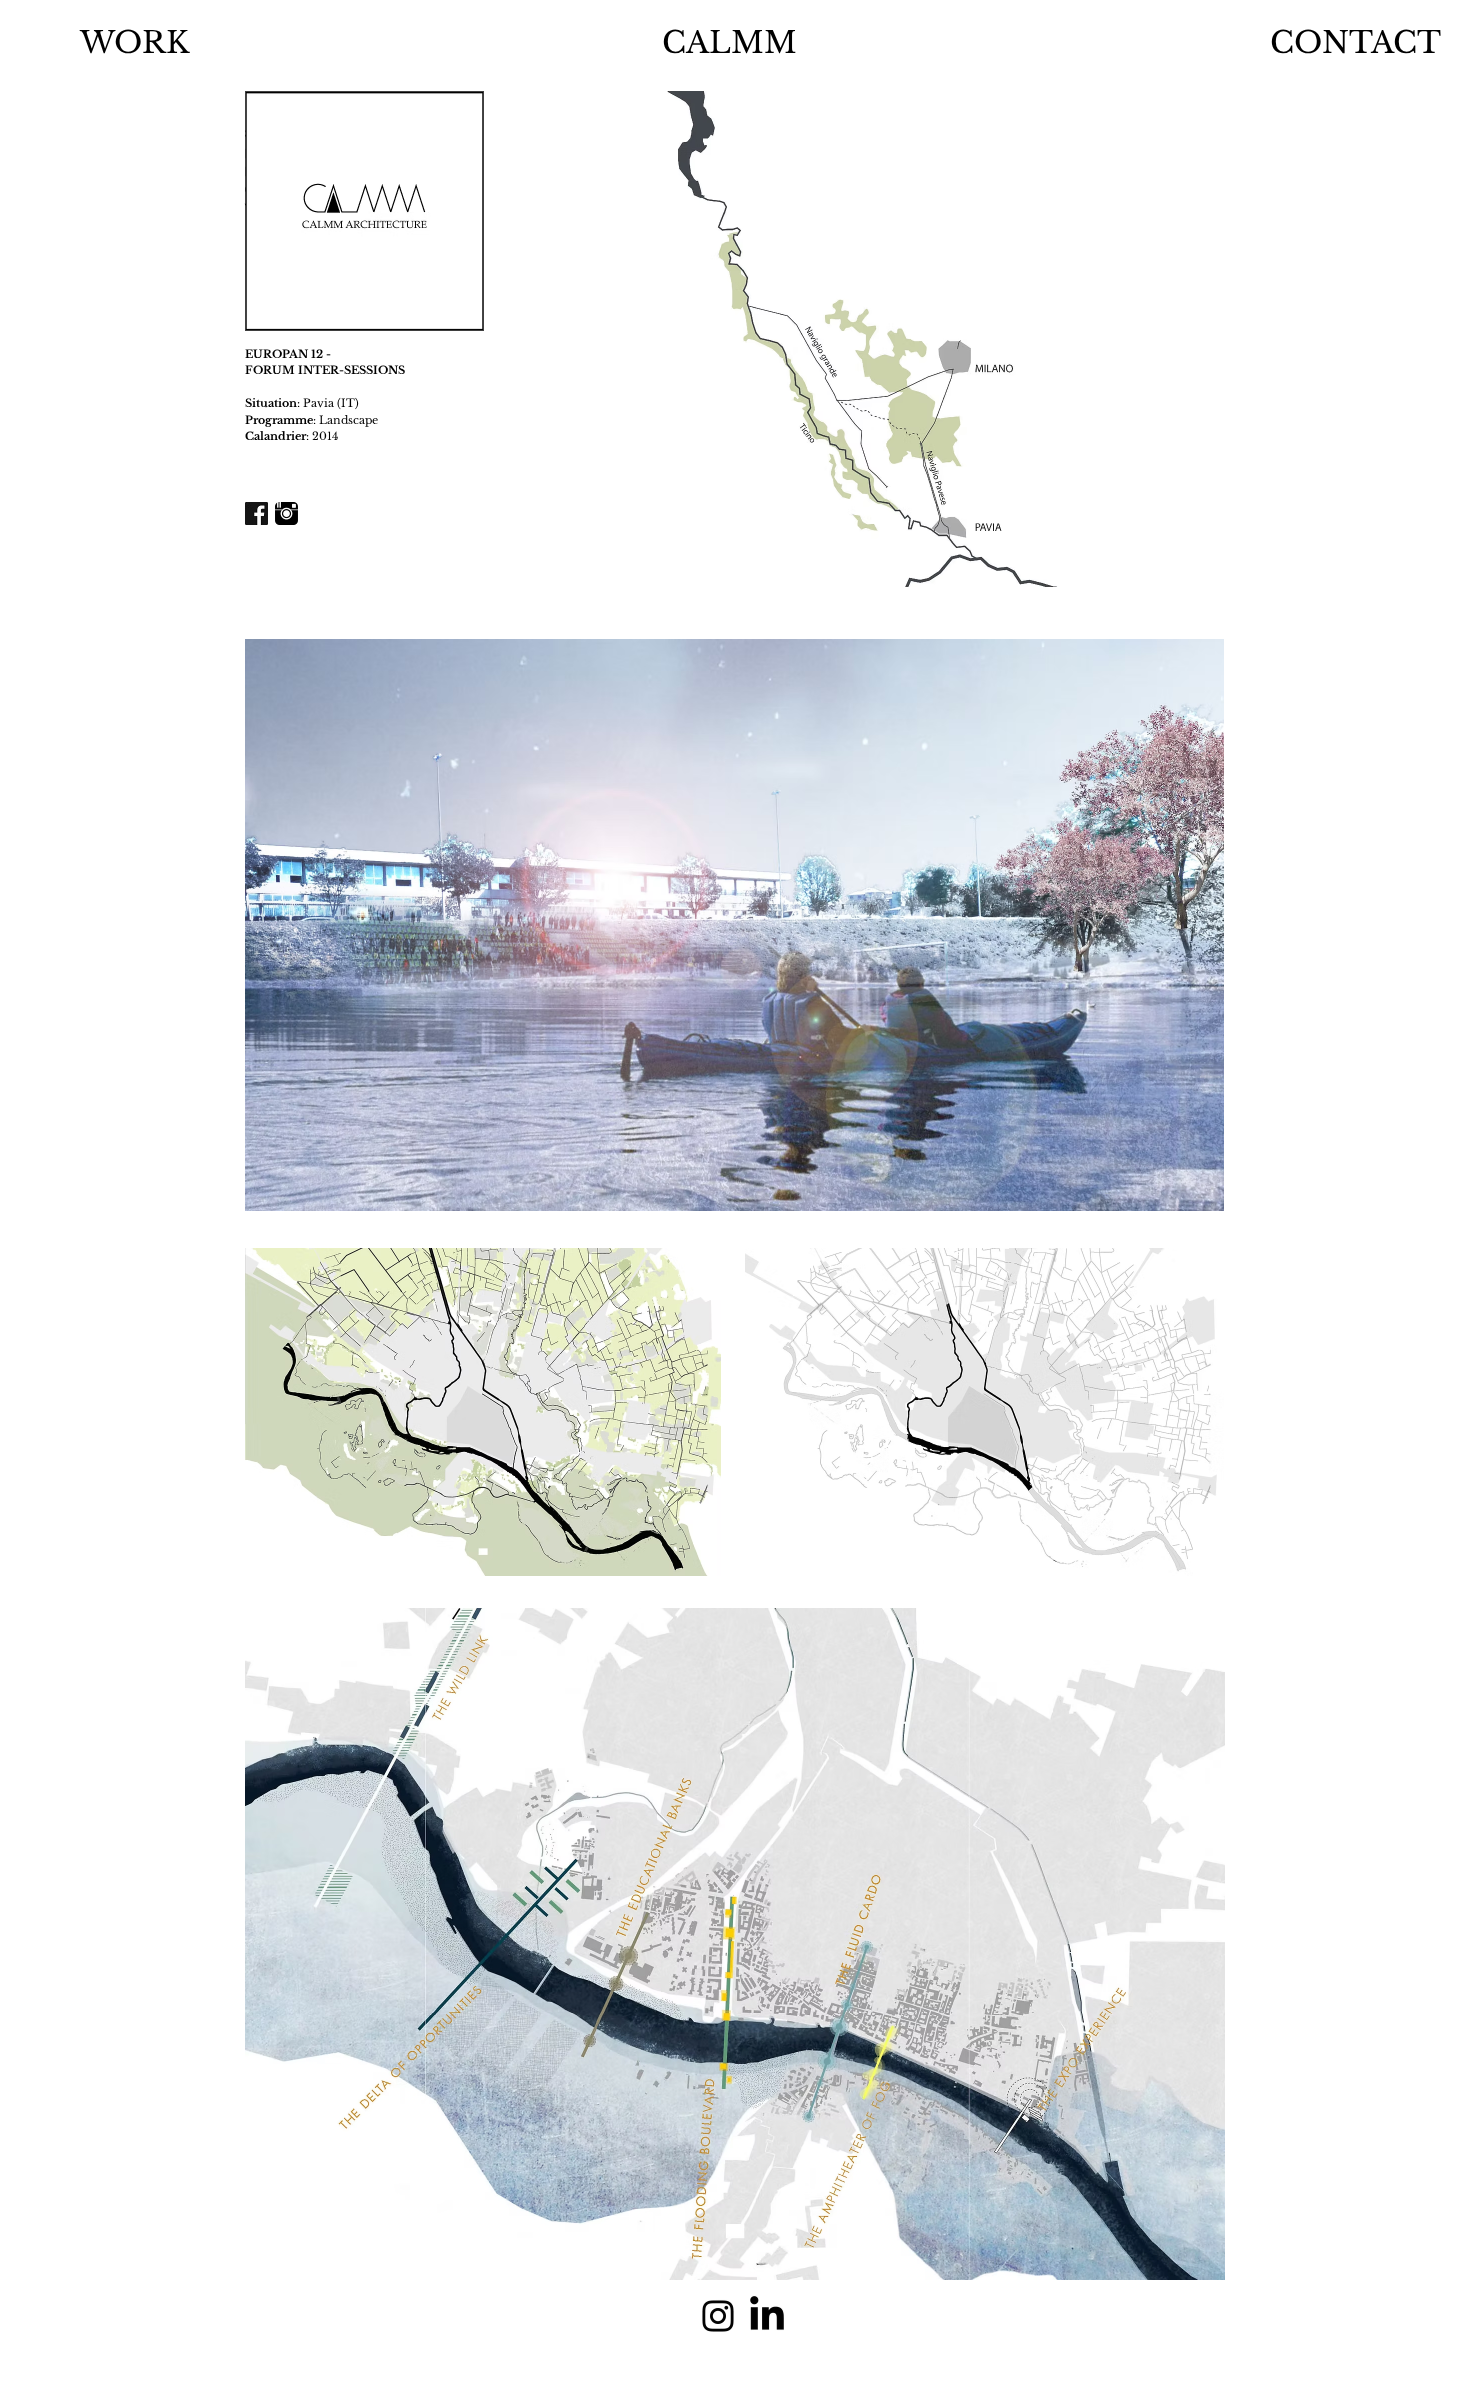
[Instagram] (718, 2316)
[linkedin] (767, 2316)
